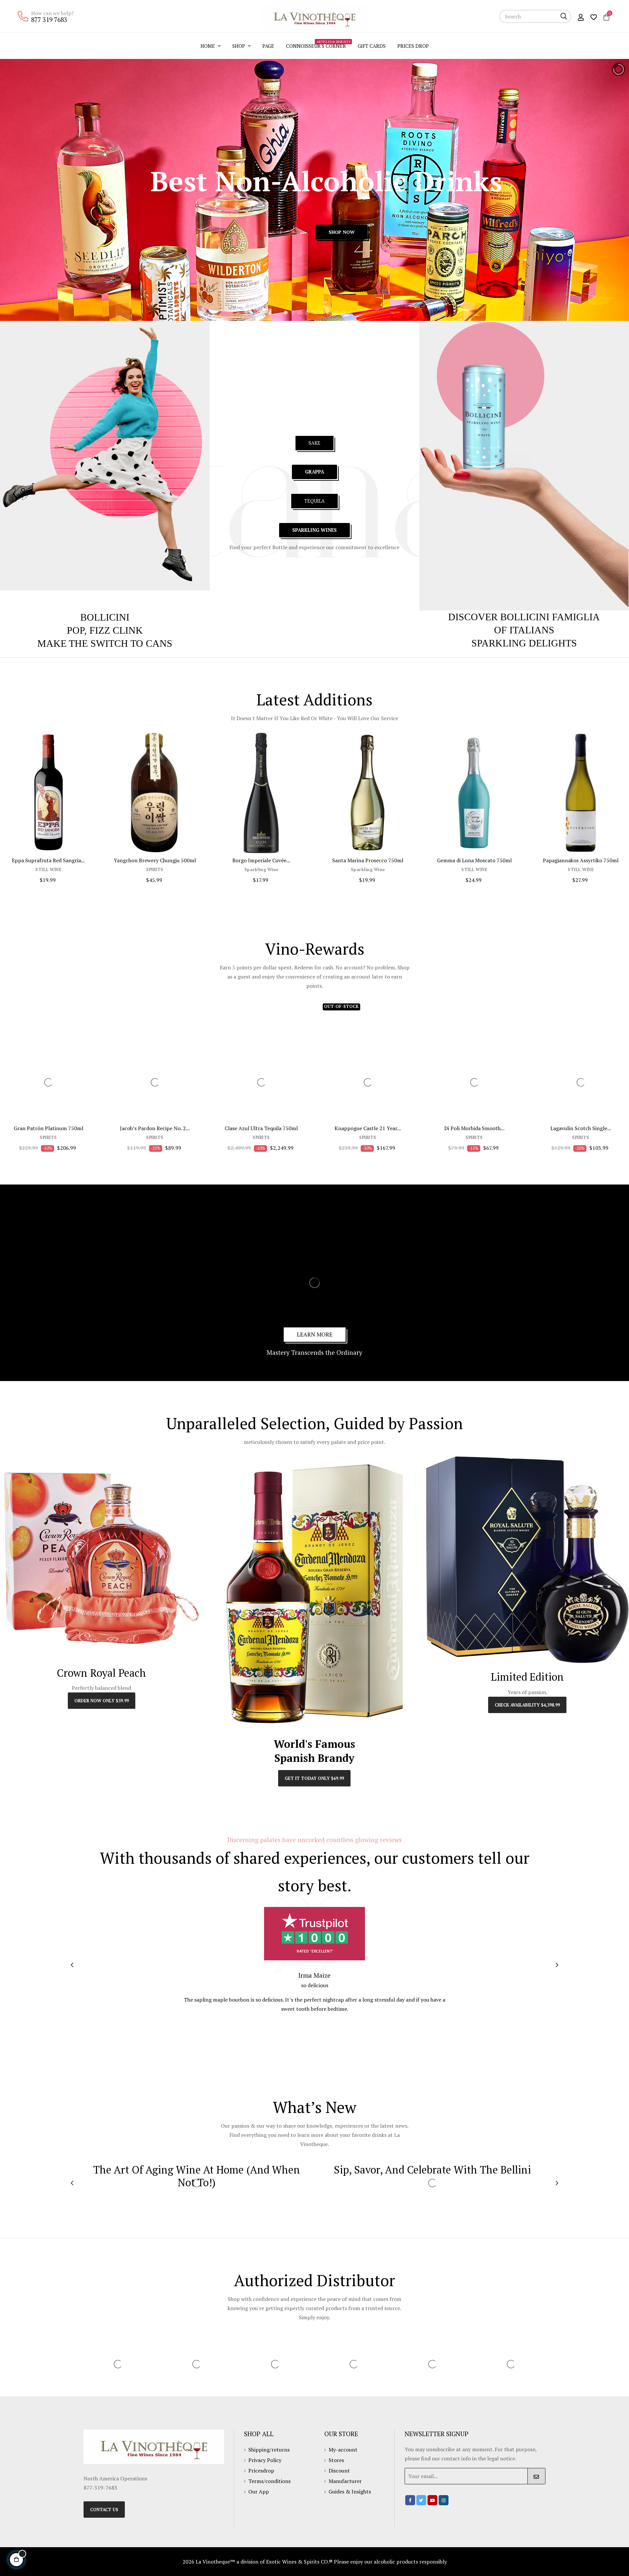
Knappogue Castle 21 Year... (368, 1128)
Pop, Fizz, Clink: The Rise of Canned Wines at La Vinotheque (296, 2176)
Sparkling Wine (261, 870)
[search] (564, 16)
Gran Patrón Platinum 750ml (48, 1128)
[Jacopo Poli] (544, 2465)
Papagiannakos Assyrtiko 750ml (581, 860)
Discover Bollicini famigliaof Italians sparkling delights (524, 630)
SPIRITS (155, 870)
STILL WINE (48, 870)
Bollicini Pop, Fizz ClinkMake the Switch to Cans (105, 630)
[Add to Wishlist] (85, 745)
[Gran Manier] (466, 2465)
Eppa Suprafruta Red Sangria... (48, 860)
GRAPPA (314, 472)
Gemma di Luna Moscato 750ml (474, 860)
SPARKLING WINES (314, 530)
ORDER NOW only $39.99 (102, 1701)
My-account (343, 2567)
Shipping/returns (269, 2567)
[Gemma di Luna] (387, 2465)
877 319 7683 (49, 19)
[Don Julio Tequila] (230, 2470)
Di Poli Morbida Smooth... (474, 1128)
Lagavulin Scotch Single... (581, 1128)
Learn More (315, 1334)
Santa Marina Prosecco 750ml (368, 860)
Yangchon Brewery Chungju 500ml (155, 860)
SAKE (314, 443)
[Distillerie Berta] (151, 2470)
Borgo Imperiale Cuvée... (261, 860)
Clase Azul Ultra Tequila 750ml (261, 1128)
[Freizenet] (309, 2470)
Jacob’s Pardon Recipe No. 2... (155, 1128)
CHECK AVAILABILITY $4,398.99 (527, 1705)
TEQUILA (314, 501)
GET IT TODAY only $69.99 (314, 1778)
